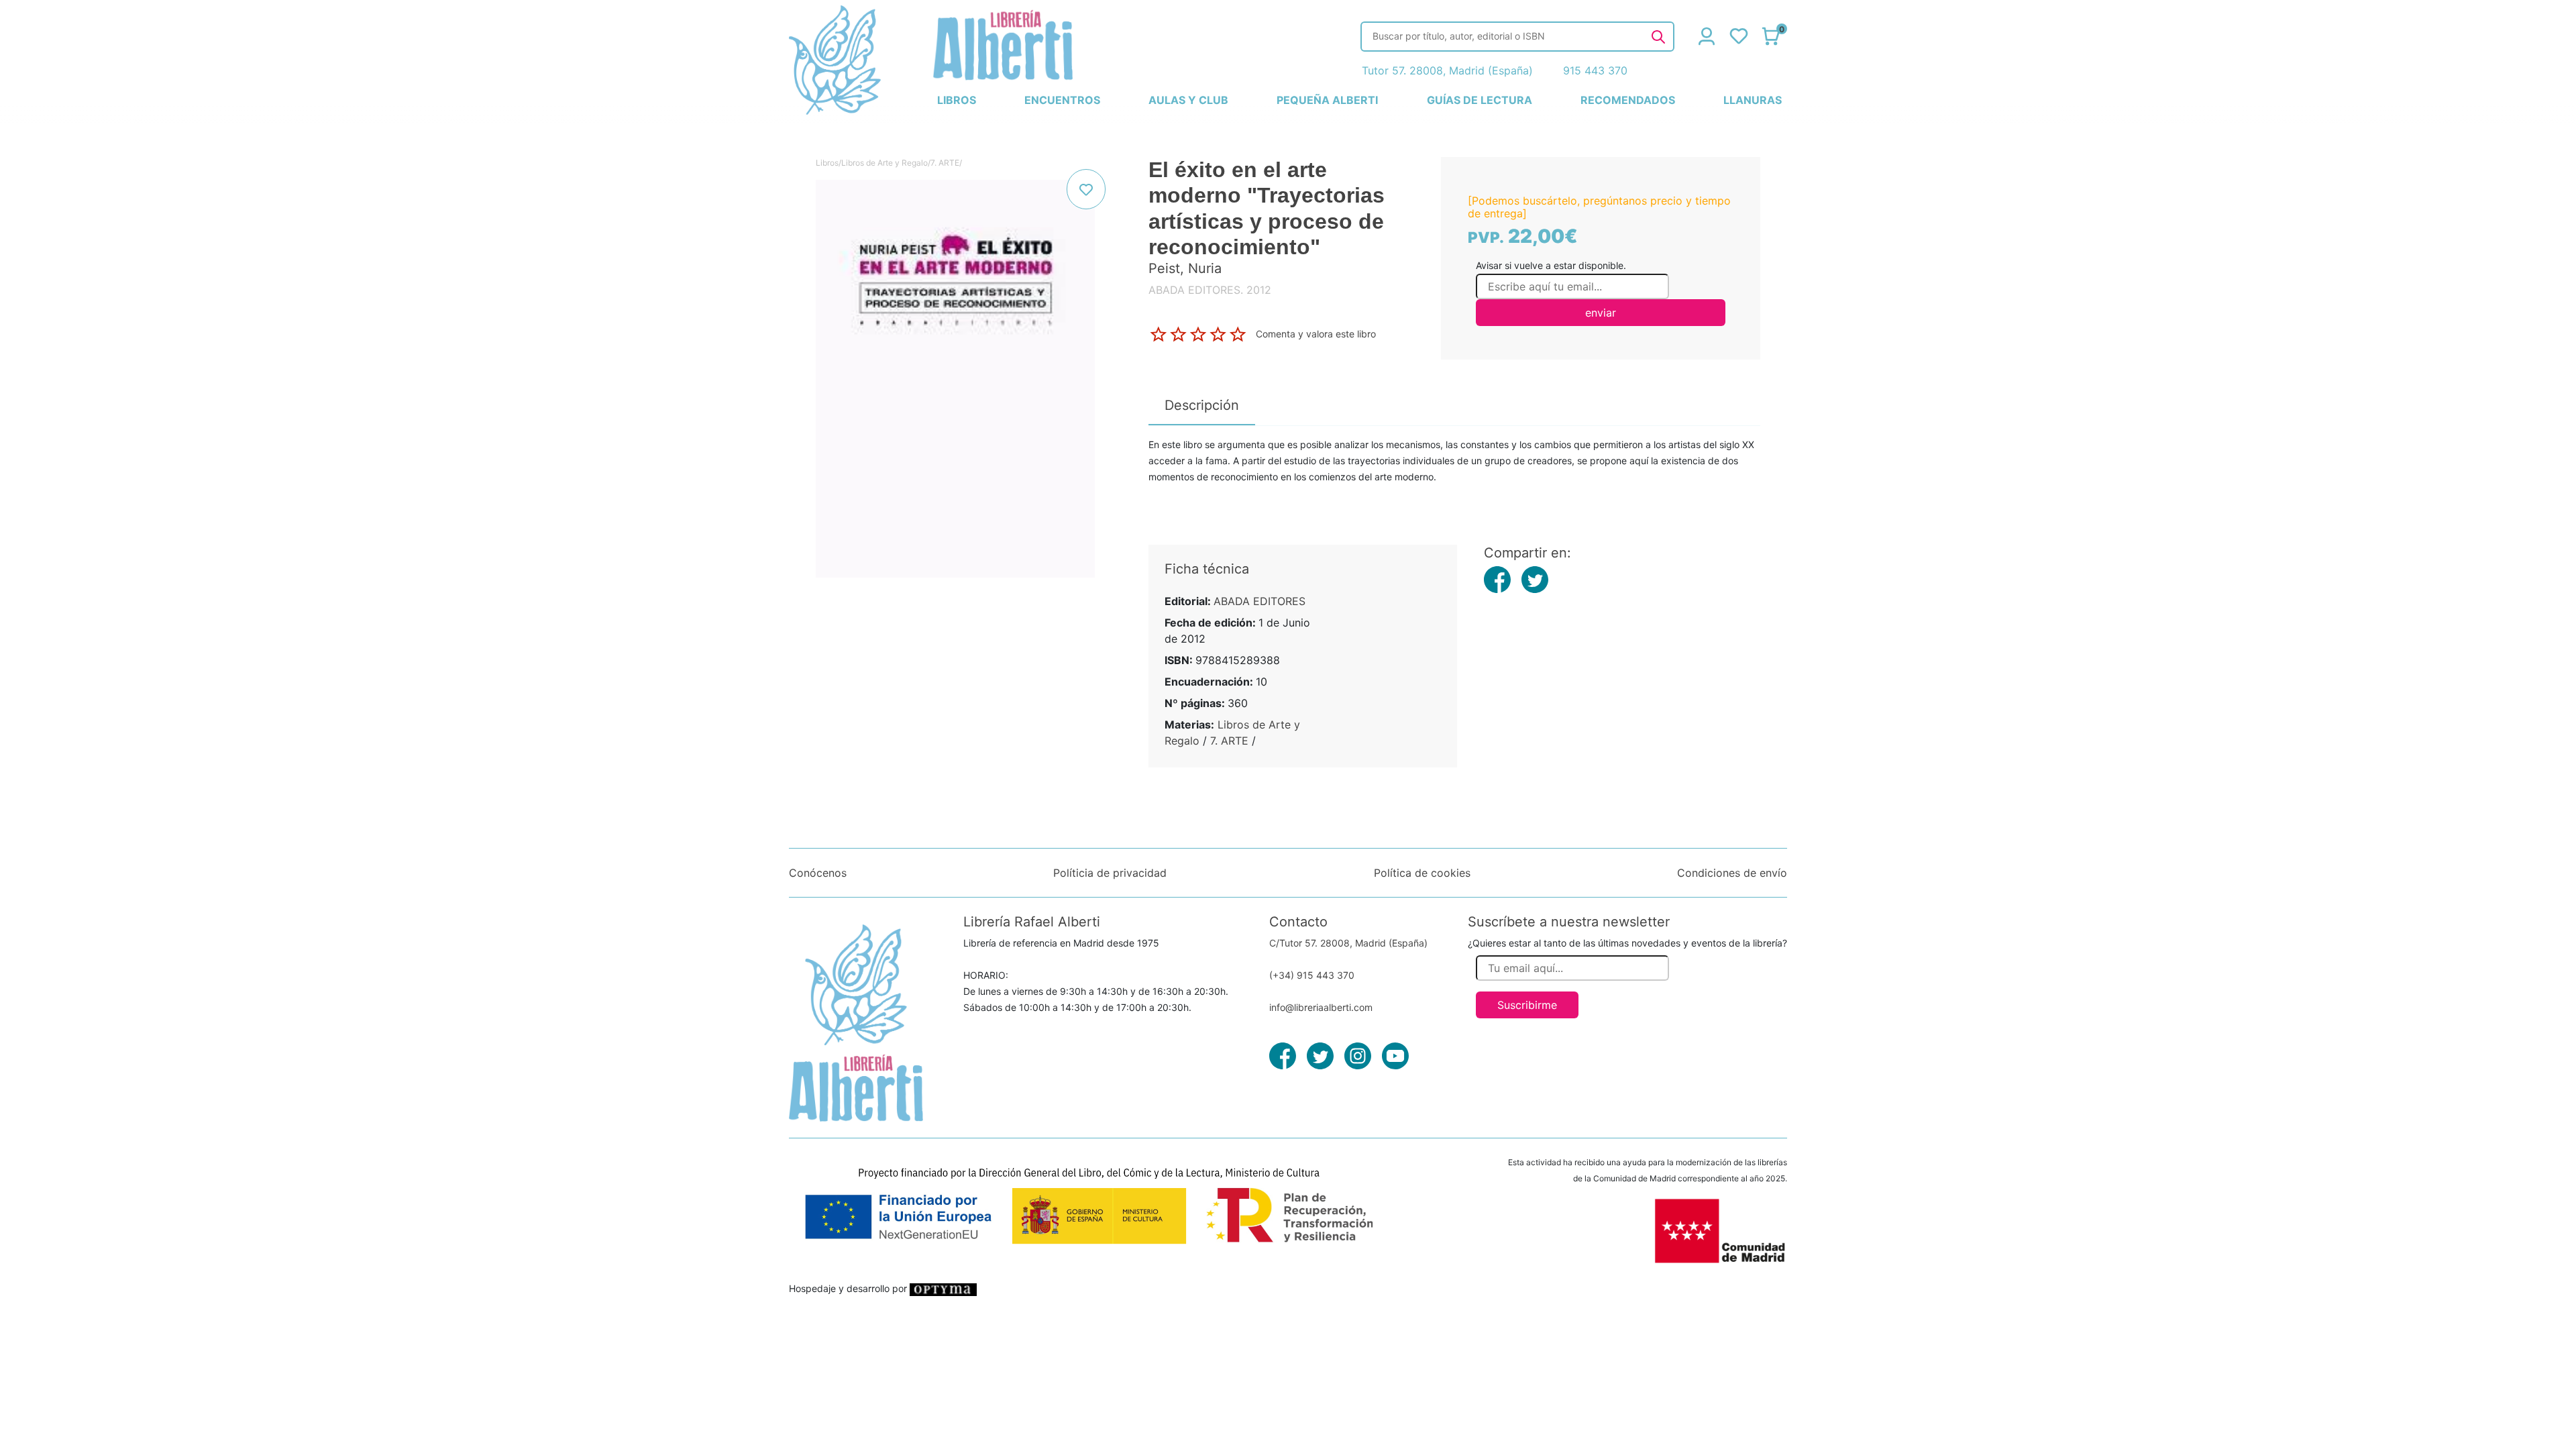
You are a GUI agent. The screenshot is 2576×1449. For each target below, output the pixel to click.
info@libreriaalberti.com (1321, 1007)
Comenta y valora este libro (1316, 333)
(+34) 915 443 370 (1312, 975)
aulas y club (1188, 100)
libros (957, 100)
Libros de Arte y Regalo (884, 163)
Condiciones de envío (1732, 873)
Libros (827, 163)
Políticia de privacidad (1110, 873)
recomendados (1628, 100)
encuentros (1062, 100)
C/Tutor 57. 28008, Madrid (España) (1348, 943)
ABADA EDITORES (1259, 601)
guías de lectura (1480, 100)
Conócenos (818, 873)
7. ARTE (945, 163)
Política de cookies (1422, 873)
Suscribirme (1527, 1005)
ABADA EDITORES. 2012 (1210, 290)
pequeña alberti (1327, 100)
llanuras (1753, 100)
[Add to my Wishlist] (1086, 189)
